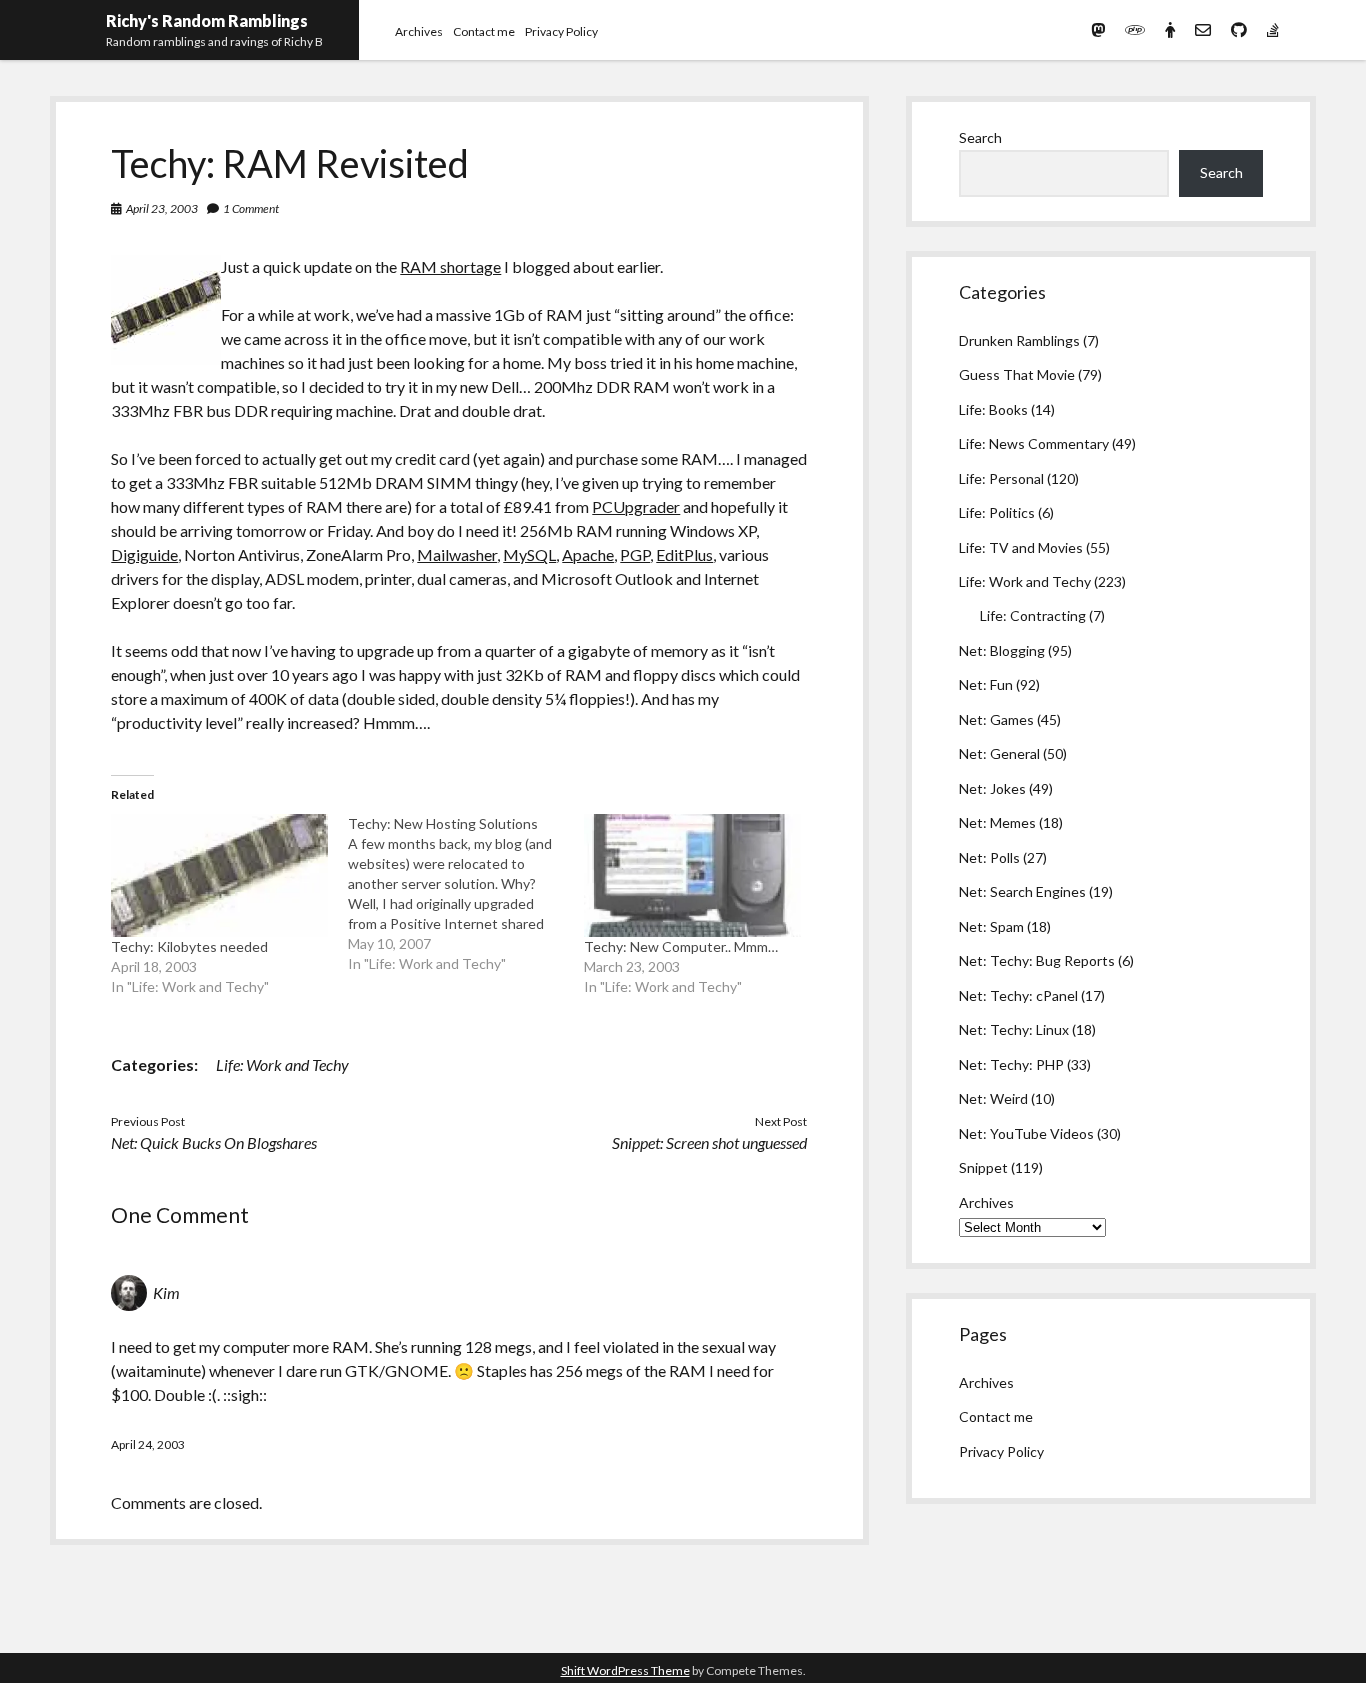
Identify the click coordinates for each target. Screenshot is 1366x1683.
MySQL (529, 554)
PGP (635, 554)
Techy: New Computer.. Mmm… (681, 946)
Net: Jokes (992, 788)
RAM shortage (450, 266)
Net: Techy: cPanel (1018, 995)
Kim (166, 1292)
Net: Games (996, 719)
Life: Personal (1001, 478)
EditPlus (684, 554)
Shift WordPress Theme (625, 1670)
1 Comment (251, 208)
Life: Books (993, 409)
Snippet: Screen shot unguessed (709, 1142)
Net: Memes (997, 822)
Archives (419, 31)
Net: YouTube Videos (1026, 1133)
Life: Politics (997, 512)
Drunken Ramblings (1019, 340)
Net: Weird (993, 1098)
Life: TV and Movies (1021, 547)
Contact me (484, 31)
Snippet (983, 1167)
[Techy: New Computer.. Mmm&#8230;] (692, 876)
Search (980, 137)
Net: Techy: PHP (1011, 1064)
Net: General (999, 753)
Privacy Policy (561, 31)
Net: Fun (986, 684)
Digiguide (144, 554)
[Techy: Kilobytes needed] (219, 876)
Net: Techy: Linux (1014, 1029)
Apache (588, 554)
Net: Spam (991, 926)
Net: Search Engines (1022, 891)
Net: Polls (989, 857)
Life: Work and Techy (282, 1064)
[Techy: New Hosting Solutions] (466, 894)
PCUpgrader (636, 506)
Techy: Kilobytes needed (189, 946)
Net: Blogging (1002, 650)
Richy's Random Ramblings (207, 20)
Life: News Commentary (1034, 443)
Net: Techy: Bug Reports (1037, 960)
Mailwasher (457, 554)
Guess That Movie (1017, 374)
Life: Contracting (1033, 615)
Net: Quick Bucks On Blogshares (214, 1142)
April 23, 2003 (162, 208)
